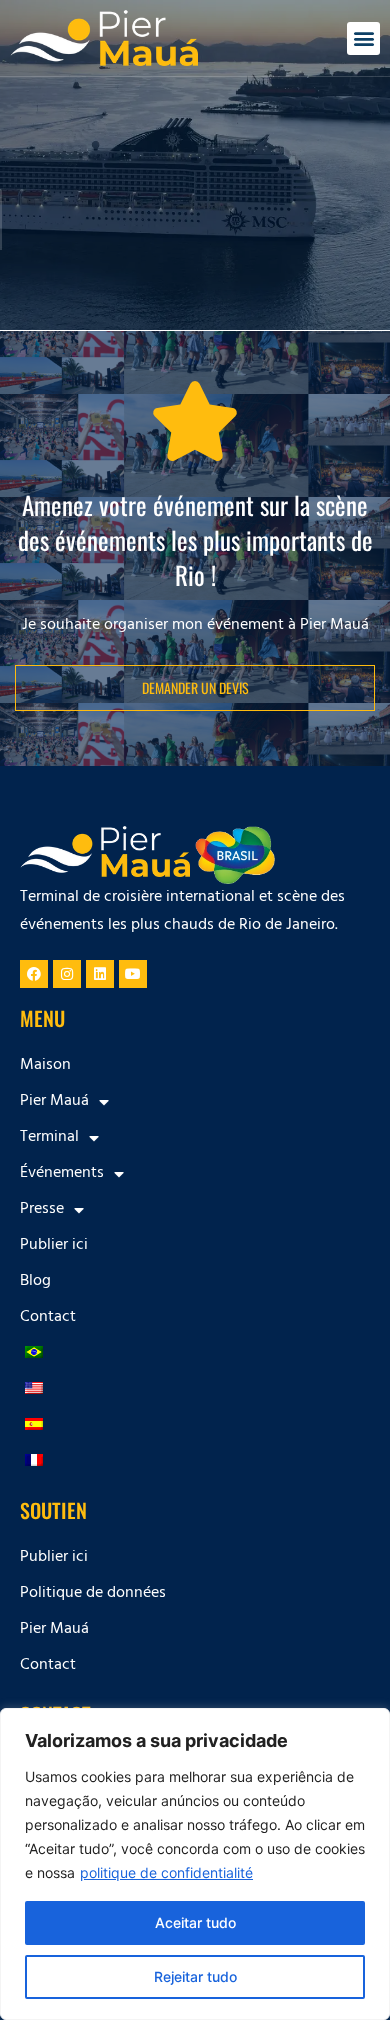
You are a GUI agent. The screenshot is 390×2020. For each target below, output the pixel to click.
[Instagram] (67, 974)
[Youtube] (133, 974)
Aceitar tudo (195, 1922)
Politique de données (93, 1594)
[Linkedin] (100, 974)
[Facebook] (34, 974)
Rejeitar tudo (195, 1976)
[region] (195, 1864)
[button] (363, 38)
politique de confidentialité (166, 1872)
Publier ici (54, 1246)
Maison (45, 1066)
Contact (48, 1318)
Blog (35, 1282)
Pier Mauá (54, 1630)
